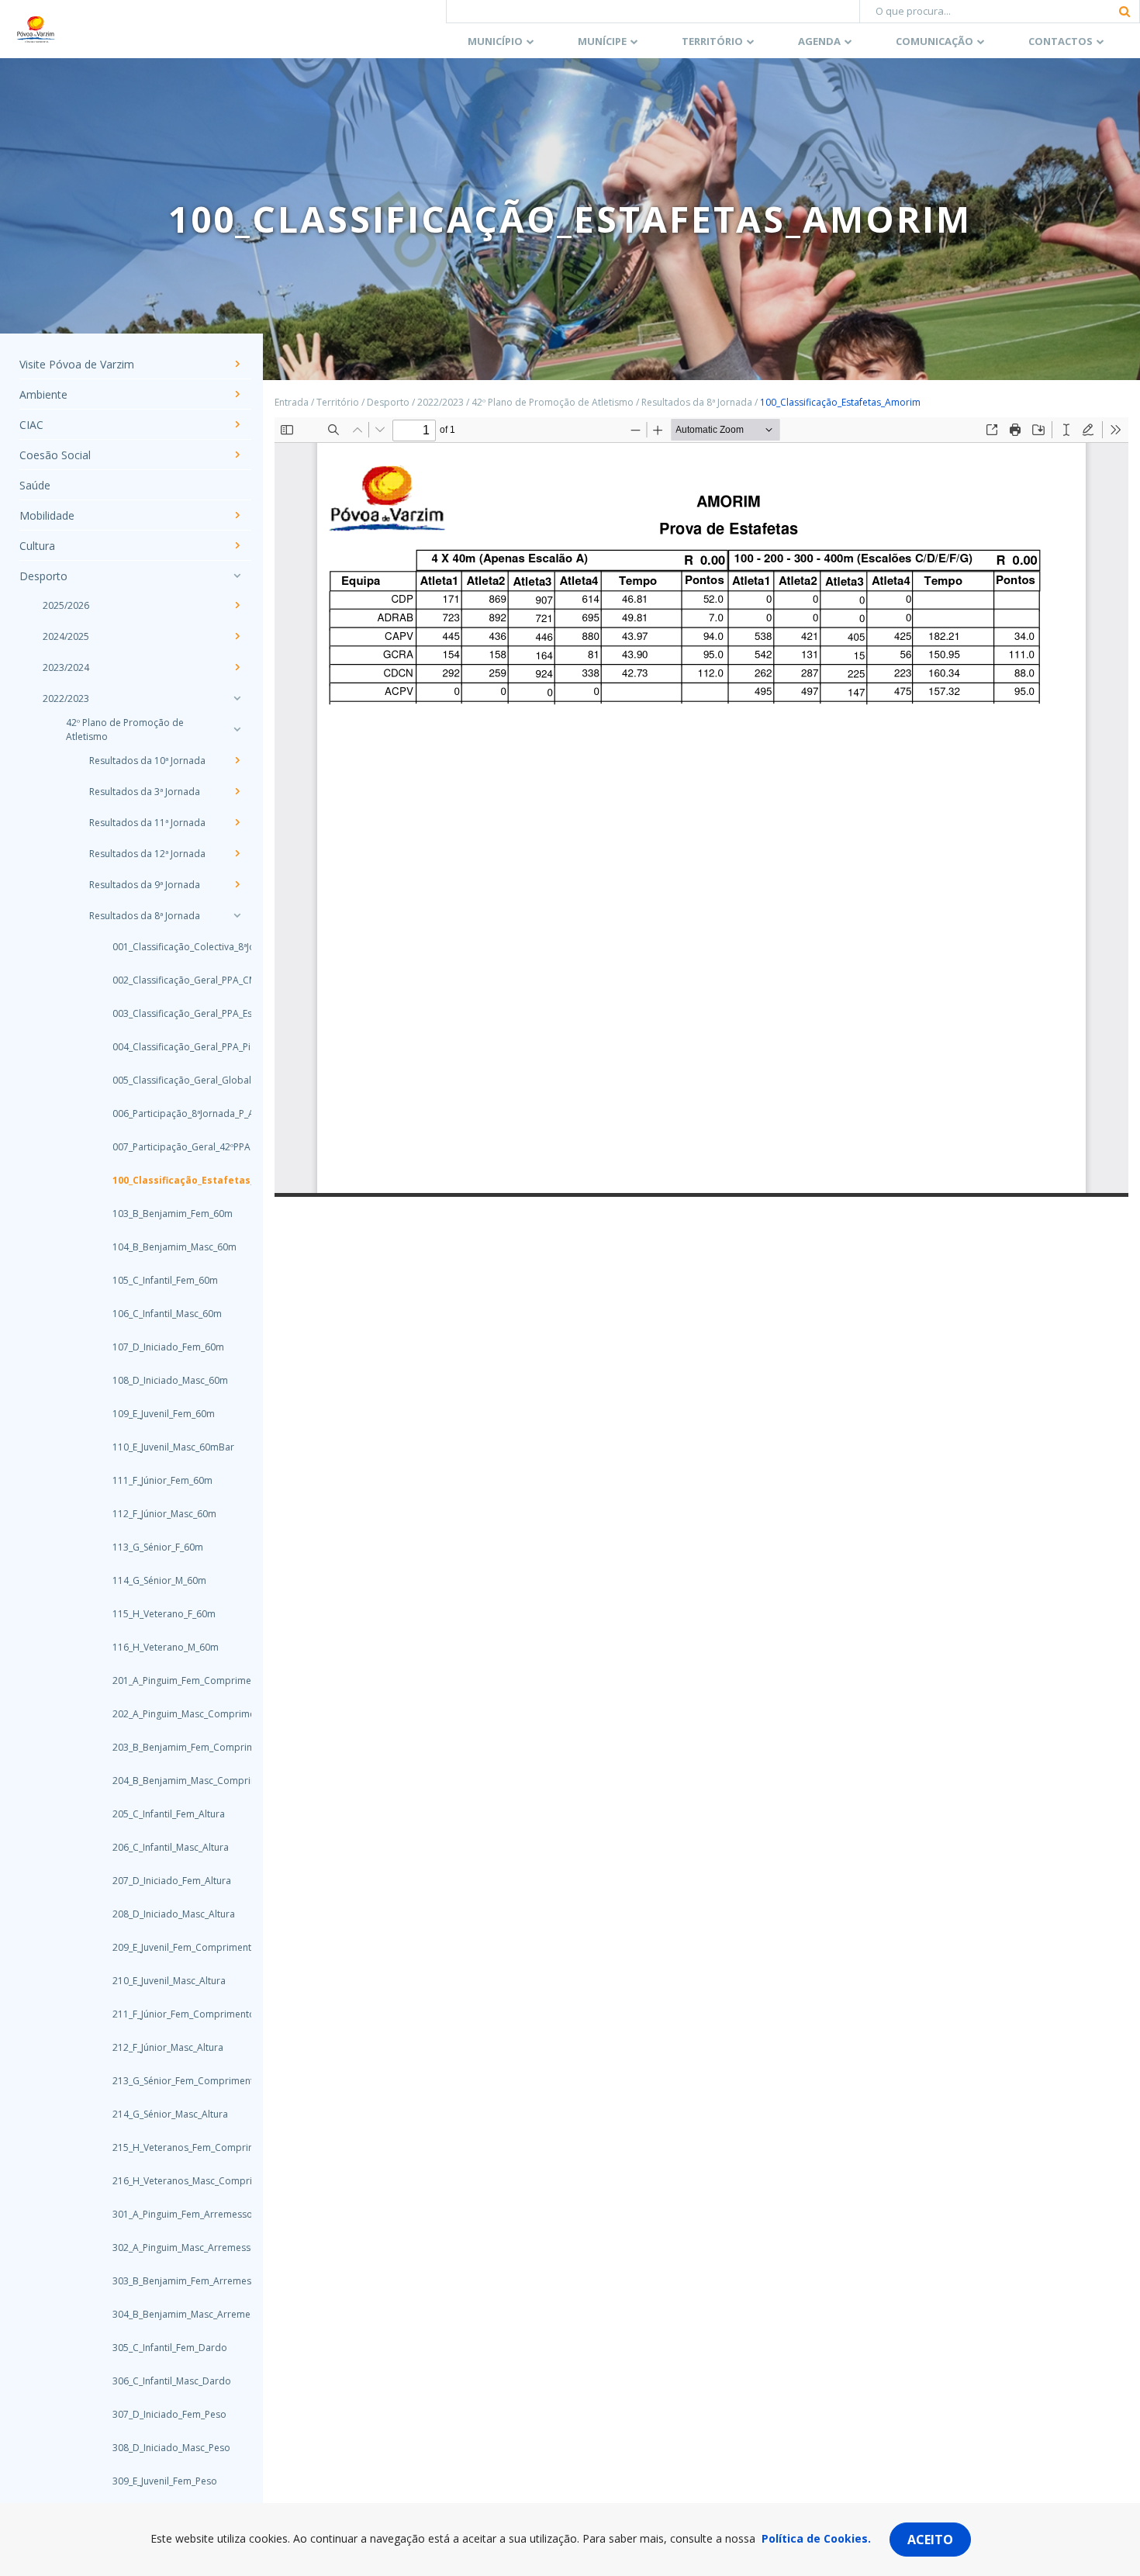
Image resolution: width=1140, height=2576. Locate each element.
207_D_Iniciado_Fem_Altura (167, 1881)
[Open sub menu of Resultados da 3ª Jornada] (237, 791)
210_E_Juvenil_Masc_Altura (167, 1981)
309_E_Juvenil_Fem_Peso (165, 2481)
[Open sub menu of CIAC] (237, 424)
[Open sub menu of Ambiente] (237, 394)
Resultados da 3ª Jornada (145, 792)
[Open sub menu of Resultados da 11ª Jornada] (237, 822)
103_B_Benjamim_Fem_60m (167, 1214)
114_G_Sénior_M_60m (159, 1580)
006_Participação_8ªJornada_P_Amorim (167, 1113)
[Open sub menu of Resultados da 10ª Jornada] (237, 760)
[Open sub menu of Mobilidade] (237, 515)
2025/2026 (66, 605)
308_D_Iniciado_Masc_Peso (167, 2448)
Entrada (292, 402)
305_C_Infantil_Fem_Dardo (167, 2348)
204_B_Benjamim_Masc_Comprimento (167, 1781)
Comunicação (934, 41)
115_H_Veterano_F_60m (164, 1614)
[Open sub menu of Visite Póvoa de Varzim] (237, 364)
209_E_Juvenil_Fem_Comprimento (167, 1947)
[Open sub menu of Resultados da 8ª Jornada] (237, 915)
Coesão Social (55, 455)
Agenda (819, 41)
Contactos (1061, 41)
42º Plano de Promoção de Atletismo (125, 730)
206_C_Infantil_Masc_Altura (167, 1847)
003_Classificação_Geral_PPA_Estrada (167, 1013)
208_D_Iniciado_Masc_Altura (167, 1914)
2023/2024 (66, 667)
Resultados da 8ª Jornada (145, 916)
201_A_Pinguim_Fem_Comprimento (167, 1680)
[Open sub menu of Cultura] (237, 545)
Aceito (930, 2540)
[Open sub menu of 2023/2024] (237, 667)
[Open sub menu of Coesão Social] (237, 455)
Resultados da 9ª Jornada (145, 885)
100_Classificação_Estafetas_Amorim (167, 1180)
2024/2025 (66, 636)
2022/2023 (66, 698)
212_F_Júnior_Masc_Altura (167, 2047)
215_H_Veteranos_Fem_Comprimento (167, 2147)
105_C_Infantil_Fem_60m (165, 1280)
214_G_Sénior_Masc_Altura (167, 2114)
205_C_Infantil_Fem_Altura (167, 1814)
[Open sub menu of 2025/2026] (237, 605)
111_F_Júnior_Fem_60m (162, 1480)
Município (495, 41)
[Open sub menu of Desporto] (237, 576)
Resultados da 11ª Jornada (147, 823)
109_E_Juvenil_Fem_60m (164, 1414)
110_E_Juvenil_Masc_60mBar (167, 1447)
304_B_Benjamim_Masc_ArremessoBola (167, 2314)
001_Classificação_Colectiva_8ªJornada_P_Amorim (167, 947)
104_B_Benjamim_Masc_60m (167, 1247)
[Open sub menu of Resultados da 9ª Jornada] (237, 884)
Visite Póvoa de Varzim (77, 364)
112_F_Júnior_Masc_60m (164, 1514)
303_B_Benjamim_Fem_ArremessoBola (167, 2281)
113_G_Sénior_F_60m (158, 1547)
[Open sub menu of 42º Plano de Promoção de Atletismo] (237, 729)
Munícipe (602, 41)
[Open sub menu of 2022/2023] (237, 698)
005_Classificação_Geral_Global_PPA (167, 1080)
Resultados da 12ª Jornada (147, 854)
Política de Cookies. (816, 2538)
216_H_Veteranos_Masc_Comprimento (167, 2181)
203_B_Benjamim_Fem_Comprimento (167, 1747)
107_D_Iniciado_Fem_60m (167, 1347)
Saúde (35, 485)
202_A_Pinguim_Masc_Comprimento (167, 1714)
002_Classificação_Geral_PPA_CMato (167, 980)
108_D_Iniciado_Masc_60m (167, 1380)
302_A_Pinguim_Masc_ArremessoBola (167, 2248)
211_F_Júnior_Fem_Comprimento (167, 2014)
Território (712, 41)
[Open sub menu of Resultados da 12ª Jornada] (237, 853)
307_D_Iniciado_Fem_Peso (167, 2414)
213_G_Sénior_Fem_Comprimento (167, 2081)
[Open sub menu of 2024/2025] (237, 636)
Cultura (37, 546)
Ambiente (43, 394)
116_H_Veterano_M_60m (166, 1647)
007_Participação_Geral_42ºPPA (167, 1147)
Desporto (43, 576)
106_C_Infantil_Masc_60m (167, 1314)
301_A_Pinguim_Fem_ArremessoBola (167, 2214)
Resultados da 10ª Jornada (147, 761)
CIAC (31, 425)
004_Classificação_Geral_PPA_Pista (167, 1047)
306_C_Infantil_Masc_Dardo (167, 2381)
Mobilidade (47, 515)
